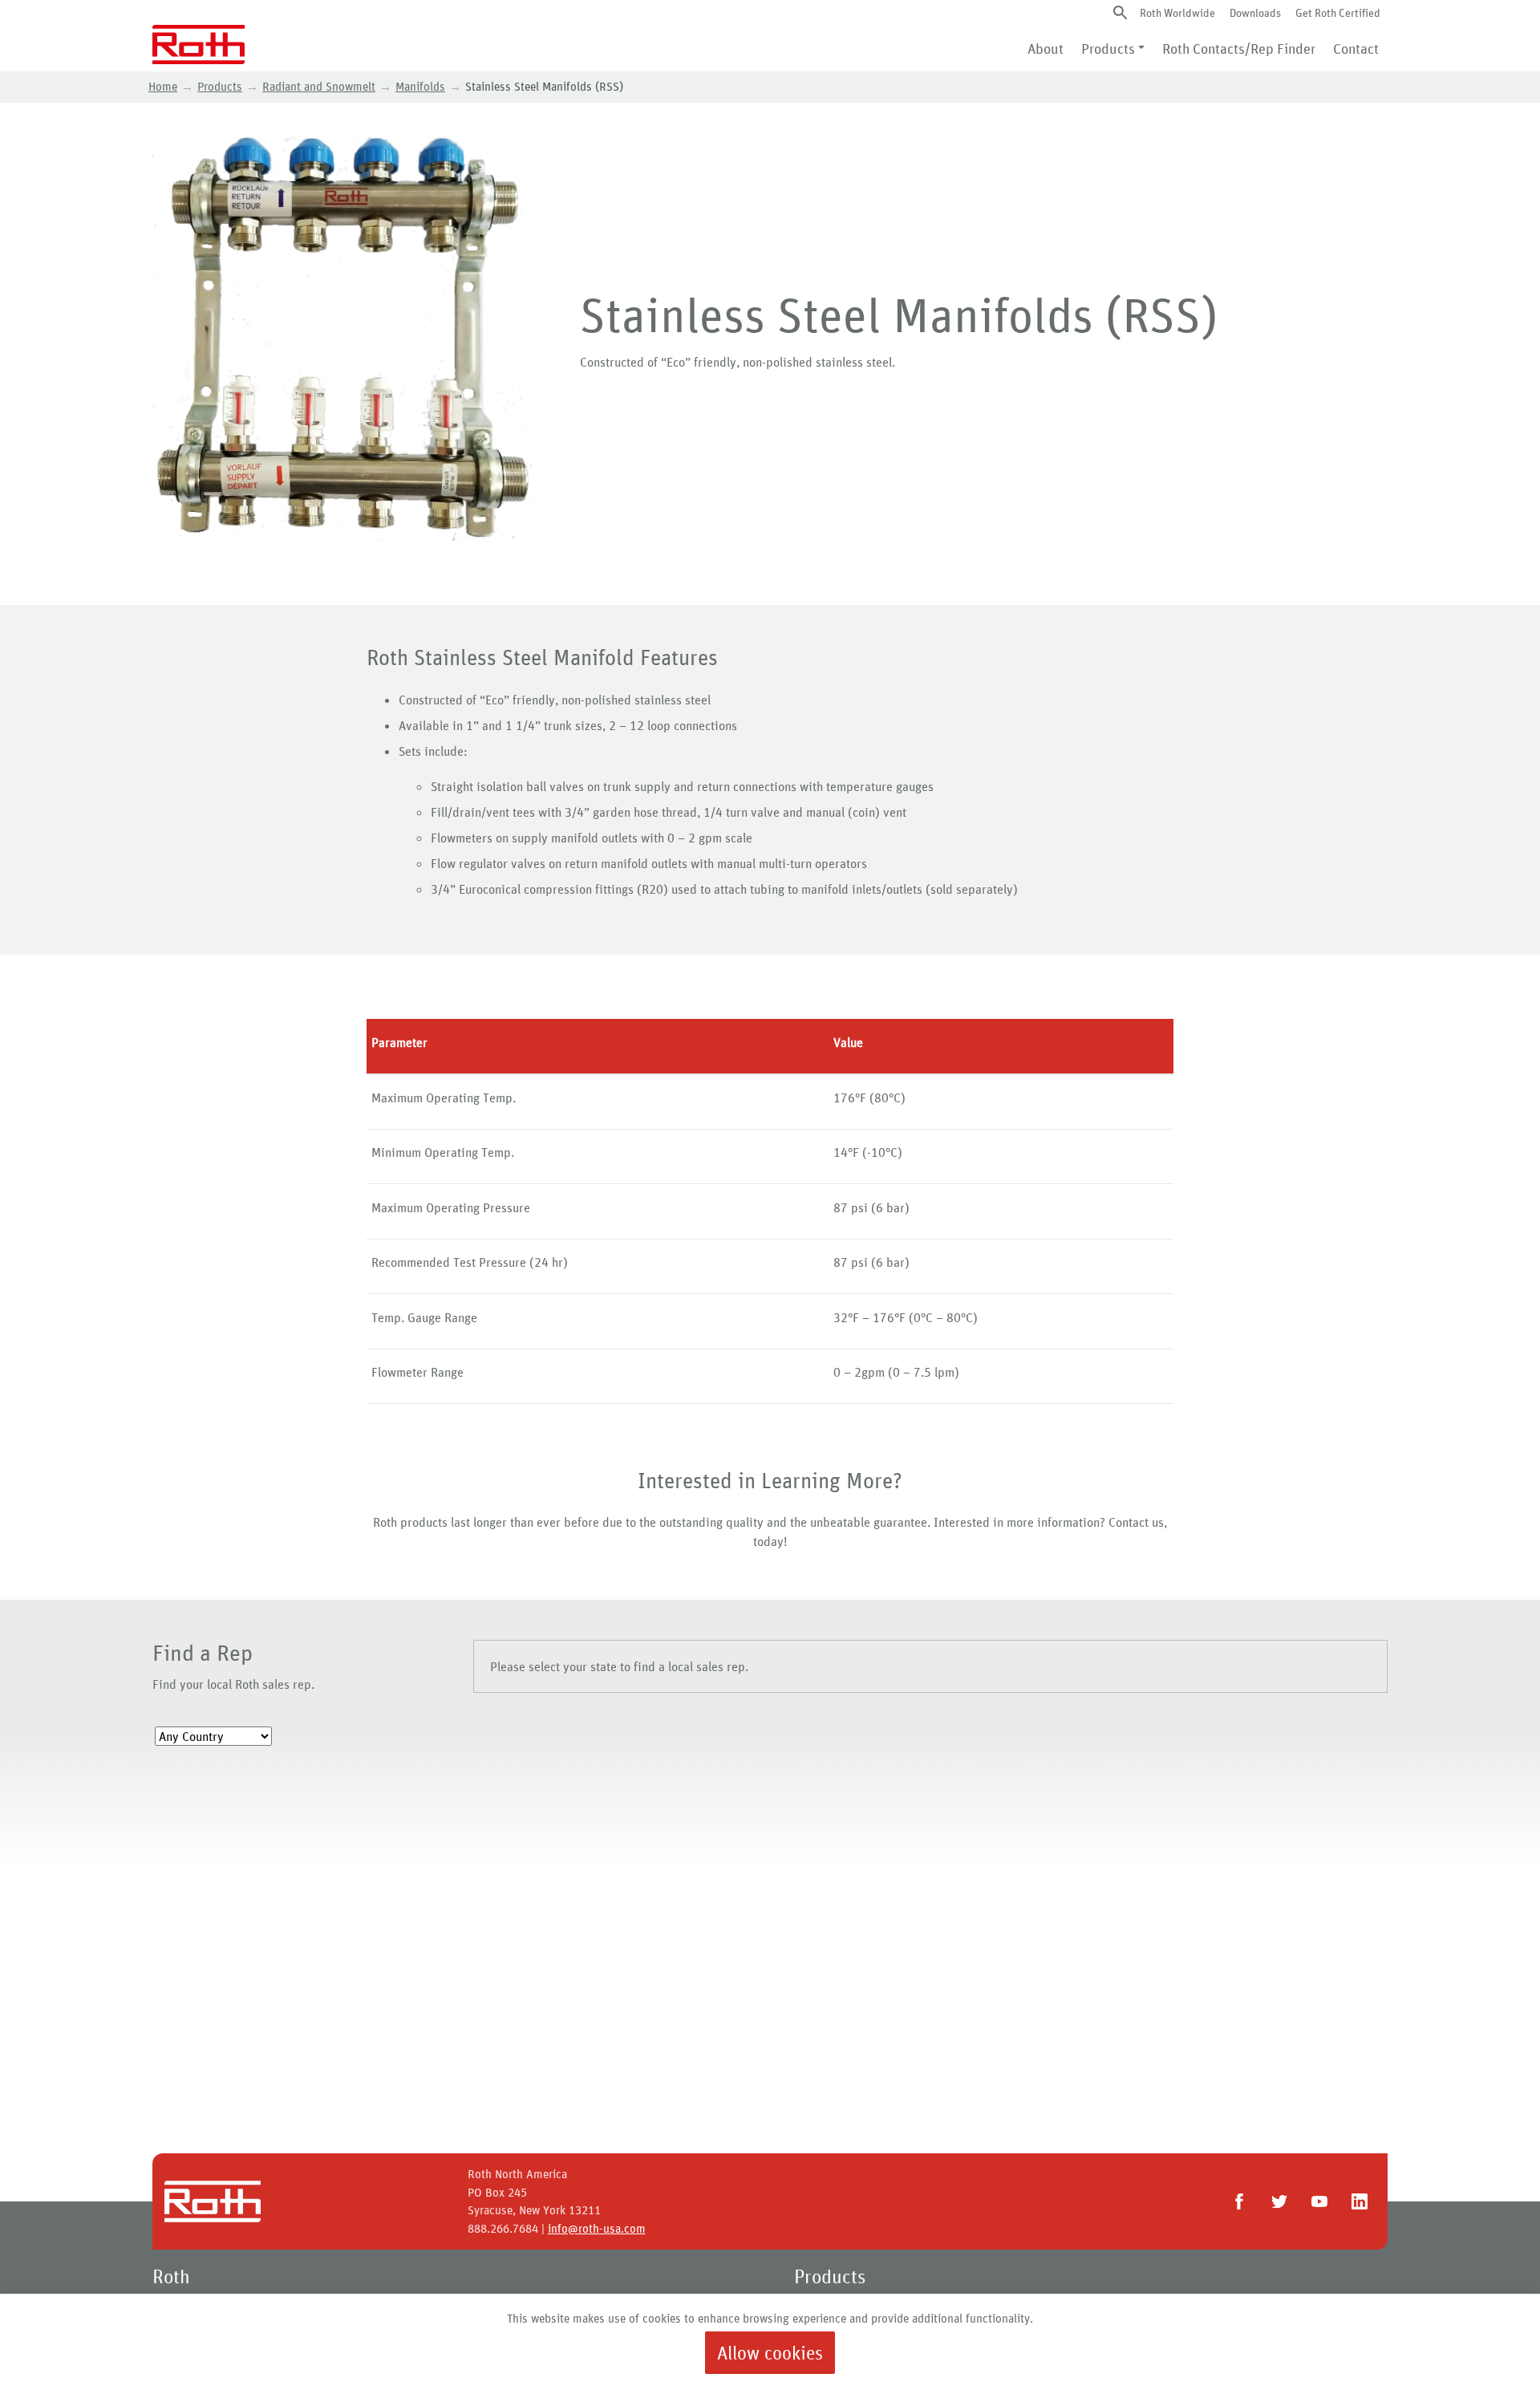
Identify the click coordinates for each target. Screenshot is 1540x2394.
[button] (1120, 12)
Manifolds (420, 86)
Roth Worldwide (1177, 12)
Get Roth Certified (1338, 12)
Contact (1356, 48)
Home (163, 86)
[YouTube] (1319, 2201)
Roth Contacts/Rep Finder (1239, 48)
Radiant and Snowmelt (319, 86)
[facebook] (1239, 2201)
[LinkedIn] (1360, 2201)
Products (1108, 48)
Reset (185, 1802)
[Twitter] (1279, 2201)
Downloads (1255, 12)
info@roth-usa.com (597, 2228)
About (1046, 48)
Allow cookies (770, 2353)
